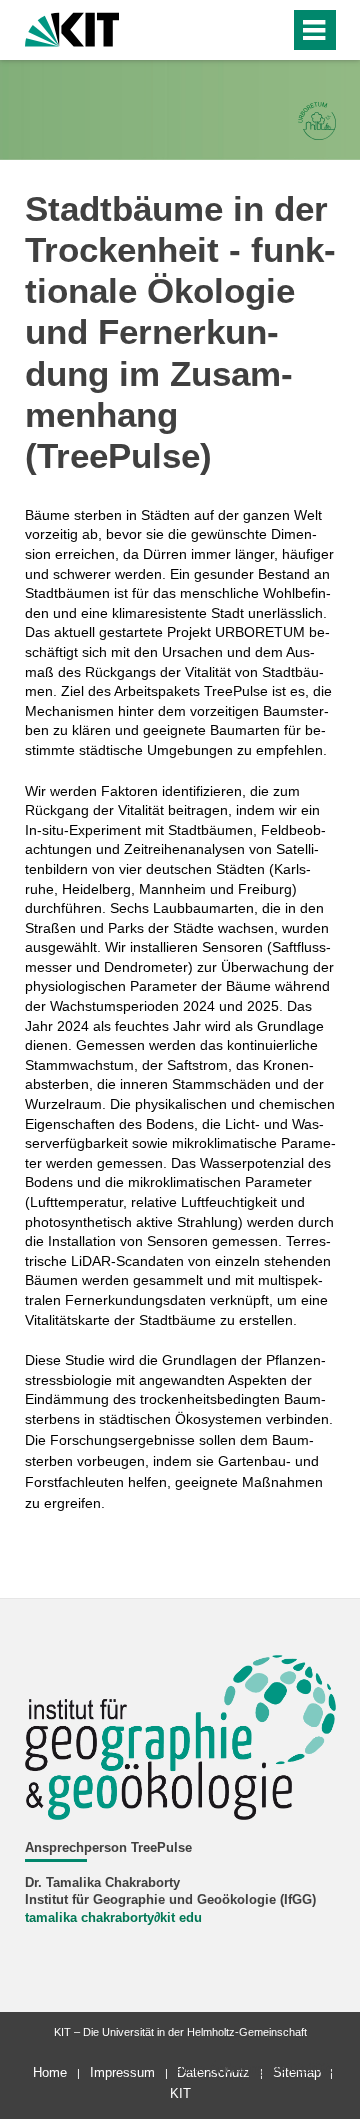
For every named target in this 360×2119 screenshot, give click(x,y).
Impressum (122, 2072)
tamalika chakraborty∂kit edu (113, 1918)
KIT (180, 2093)
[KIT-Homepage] (72, 27)
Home (50, 2072)
